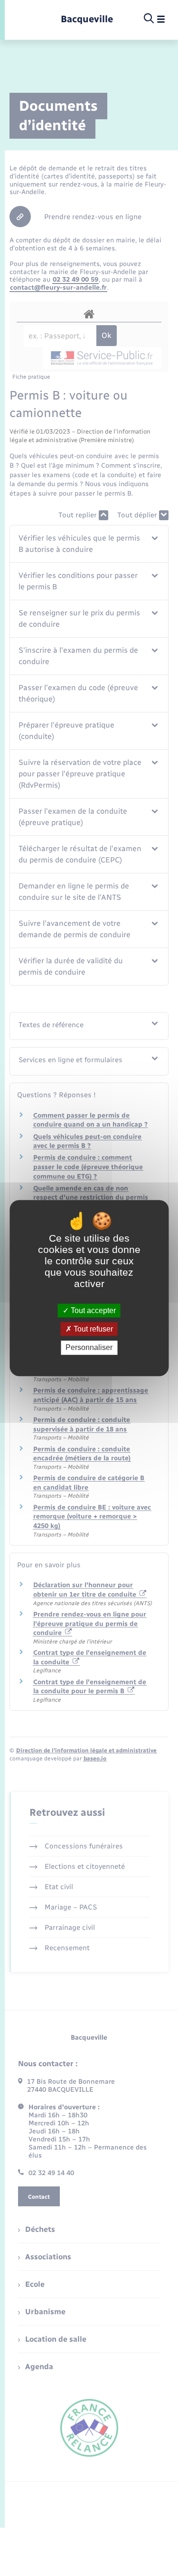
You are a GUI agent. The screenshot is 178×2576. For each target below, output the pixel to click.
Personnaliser (89, 1348)
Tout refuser (92, 1329)
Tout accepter (92, 1310)
